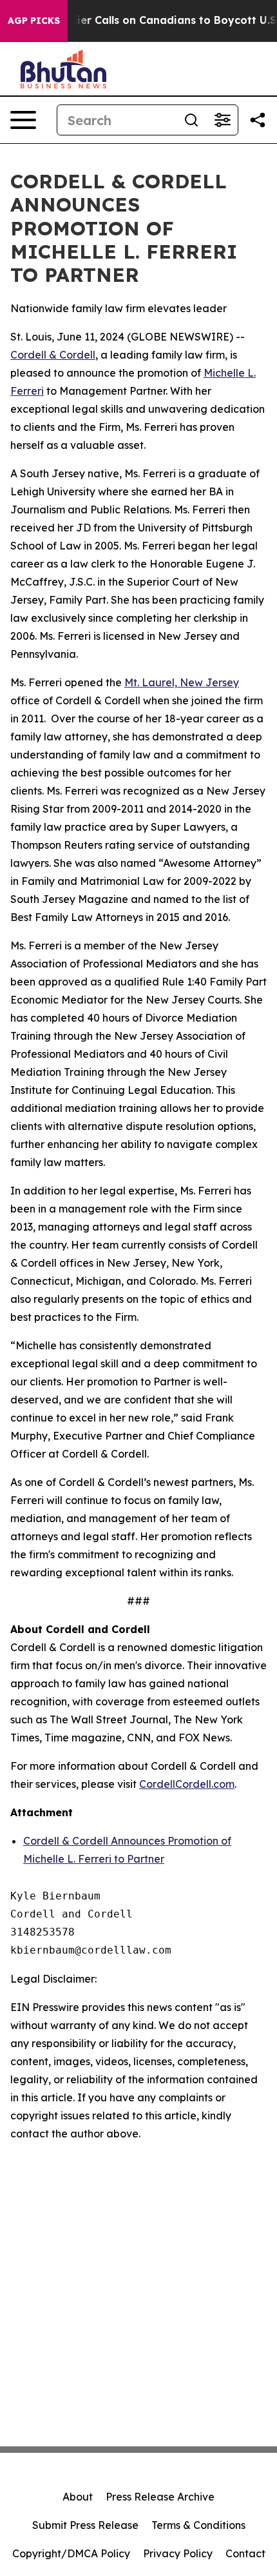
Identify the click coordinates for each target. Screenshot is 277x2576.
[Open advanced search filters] (222, 120)
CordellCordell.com (187, 1784)
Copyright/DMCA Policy (71, 2553)
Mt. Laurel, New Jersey (182, 682)
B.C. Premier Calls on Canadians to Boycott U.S (152, 20)
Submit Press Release (85, 2525)
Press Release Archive (160, 2497)
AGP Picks (34, 21)
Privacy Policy (178, 2553)
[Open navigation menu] (23, 120)
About (78, 2497)
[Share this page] (258, 120)
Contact (245, 2553)
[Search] (191, 120)
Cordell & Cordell (53, 355)
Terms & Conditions (198, 2525)
